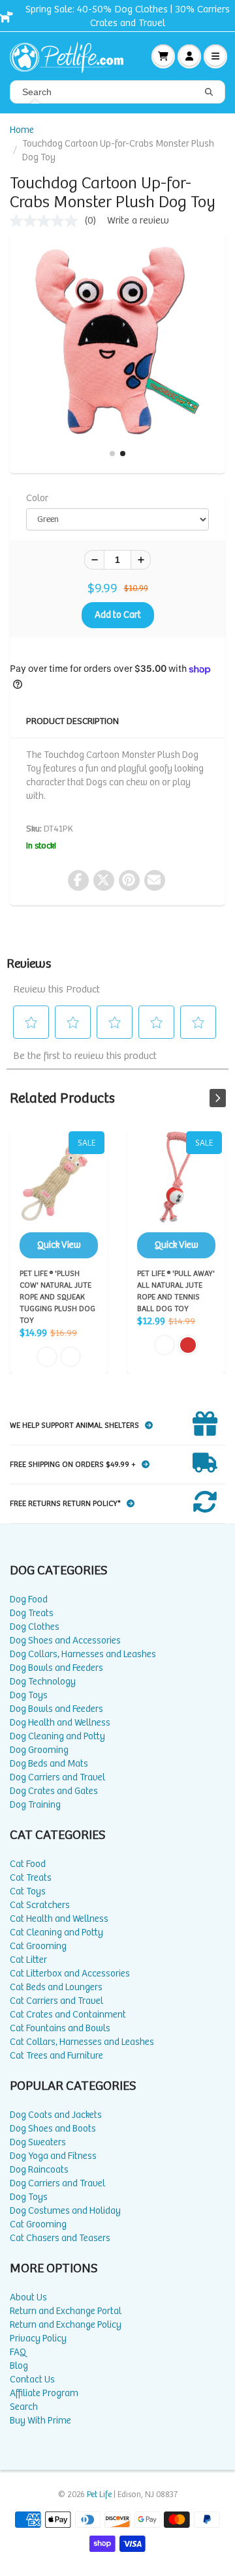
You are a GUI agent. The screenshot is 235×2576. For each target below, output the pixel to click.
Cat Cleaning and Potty (56, 1932)
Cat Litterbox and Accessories (70, 1974)
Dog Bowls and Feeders (56, 1668)
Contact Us (32, 2380)
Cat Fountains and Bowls (60, 2028)
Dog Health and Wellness (60, 1723)
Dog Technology (43, 1682)
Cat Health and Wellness (59, 1919)
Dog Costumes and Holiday (65, 2211)
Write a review (138, 221)
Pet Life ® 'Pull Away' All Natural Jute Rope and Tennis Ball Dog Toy (176, 1195)
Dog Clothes (35, 1627)
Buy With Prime (40, 2421)
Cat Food (28, 1864)
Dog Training (35, 1805)
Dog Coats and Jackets (56, 2115)
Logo (72, 56)
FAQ (18, 2352)
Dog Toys (29, 1695)
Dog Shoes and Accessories (65, 1641)
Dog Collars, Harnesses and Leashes (83, 1654)
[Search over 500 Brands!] (209, 93)
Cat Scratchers (40, 1905)
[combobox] (117, 92)
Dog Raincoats (39, 2170)
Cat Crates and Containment (68, 2015)
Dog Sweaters (38, 2142)
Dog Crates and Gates (54, 1791)
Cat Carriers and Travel (56, 2001)
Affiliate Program (44, 2393)
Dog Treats (32, 1613)
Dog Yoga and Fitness (53, 2156)
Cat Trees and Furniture (56, 2056)
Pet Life (99, 2495)
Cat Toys (28, 1891)
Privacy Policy (38, 2338)
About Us (28, 2297)
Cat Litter (28, 1960)
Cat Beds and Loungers (56, 1987)
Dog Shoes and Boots (53, 2129)
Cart (163, 56)
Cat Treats (31, 1878)
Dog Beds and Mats (49, 1764)
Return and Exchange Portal (66, 2311)
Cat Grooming (38, 1946)
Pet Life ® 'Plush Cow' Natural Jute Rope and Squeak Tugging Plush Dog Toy (59, 1195)
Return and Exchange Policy (66, 2325)
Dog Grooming (39, 1750)
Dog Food (29, 1599)
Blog (19, 2366)
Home (22, 130)
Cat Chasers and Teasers (60, 2238)
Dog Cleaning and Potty (57, 1736)
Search (24, 2407)
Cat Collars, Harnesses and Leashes (82, 2042)
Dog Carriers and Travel (57, 1777)
